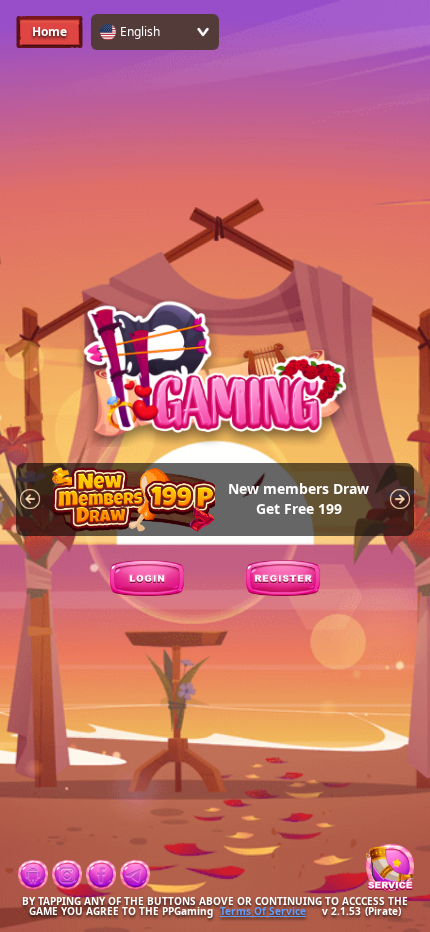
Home (49, 31)
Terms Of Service (263, 911)
